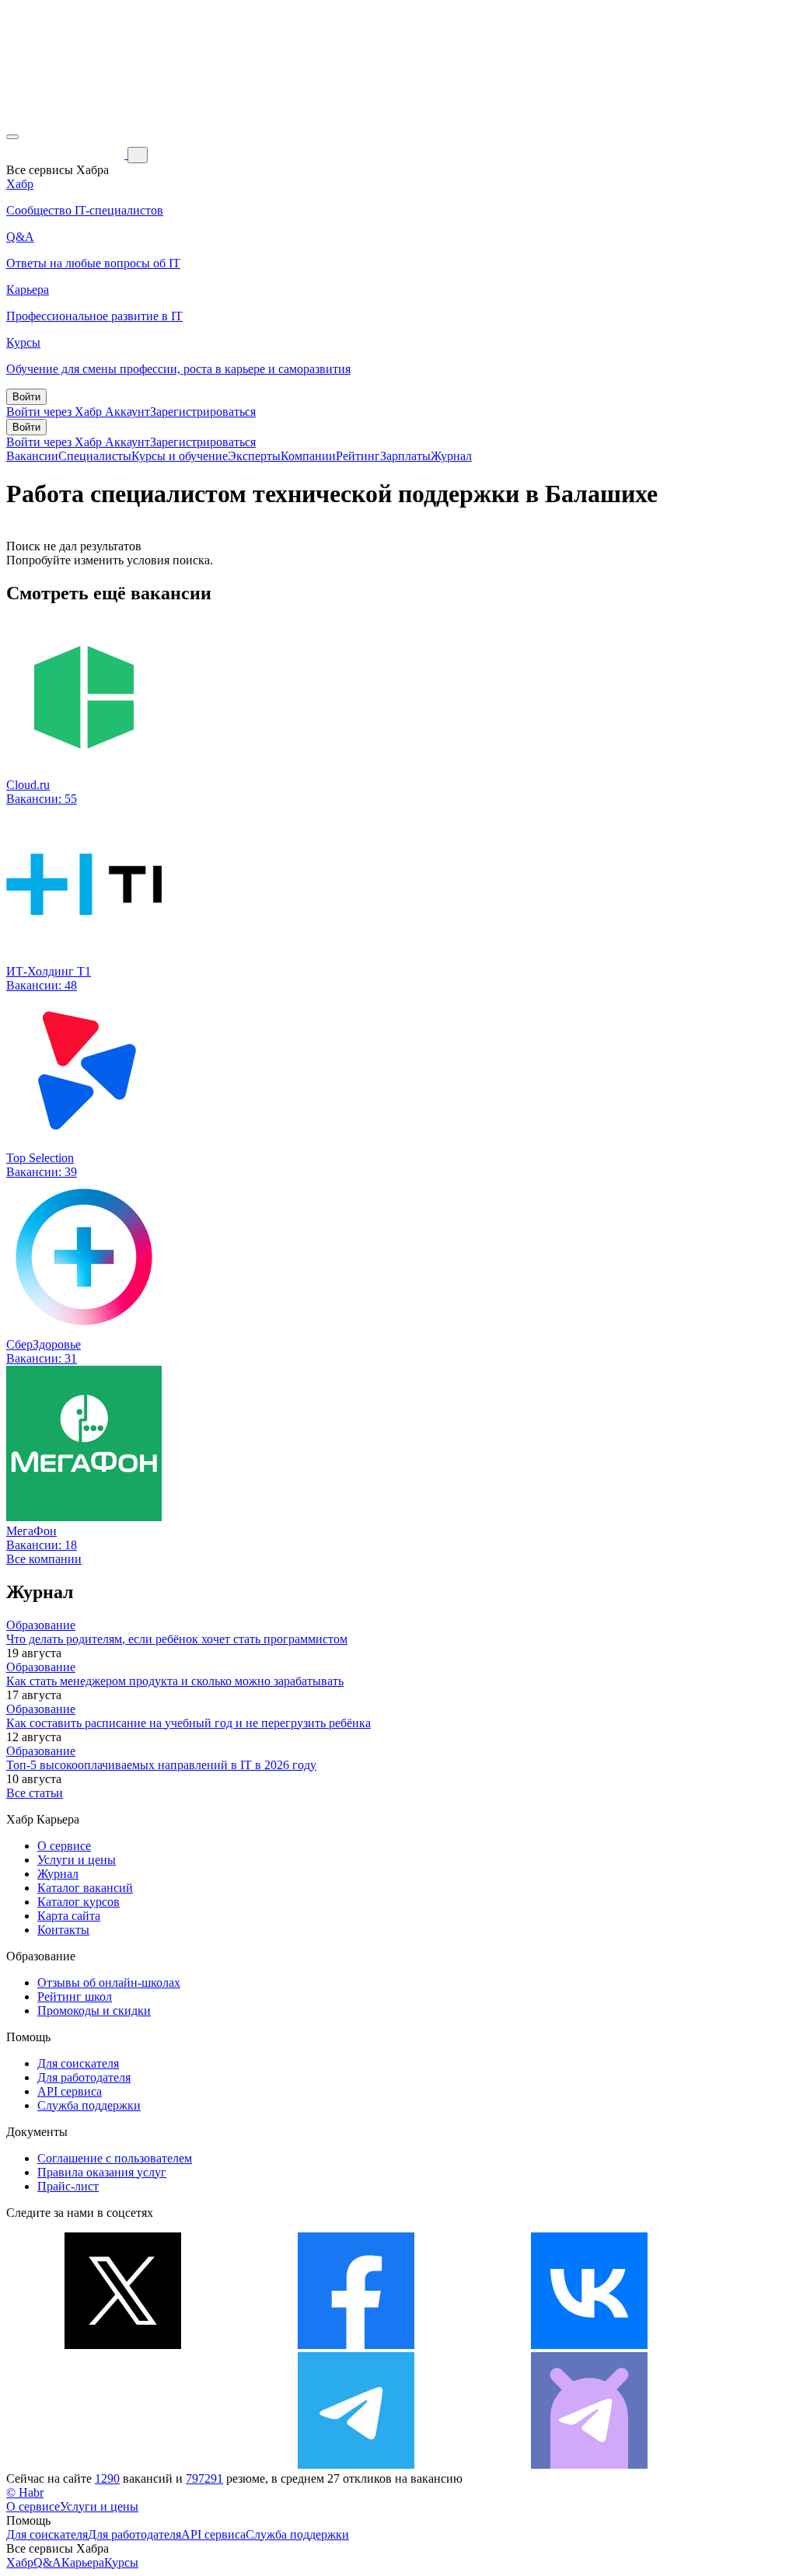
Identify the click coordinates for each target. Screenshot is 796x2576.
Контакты (63, 1930)
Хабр (20, 2562)
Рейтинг (358, 456)
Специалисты (95, 456)
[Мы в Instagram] (123, 2464)
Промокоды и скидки (94, 2011)
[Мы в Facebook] (356, 2345)
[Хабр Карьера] (67, 154)
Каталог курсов (79, 1902)
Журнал (451, 456)
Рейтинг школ (75, 1997)
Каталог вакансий (85, 1888)
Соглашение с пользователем (115, 2158)
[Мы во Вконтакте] (589, 2345)
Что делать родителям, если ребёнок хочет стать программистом (177, 1639)
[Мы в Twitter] (123, 2345)
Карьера (83, 2562)
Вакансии (32, 456)
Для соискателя (78, 2063)
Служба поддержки (89, 2105)
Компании (308, 456)
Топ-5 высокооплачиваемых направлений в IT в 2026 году (161, 1765)
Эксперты (254, 456)
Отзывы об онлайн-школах (109, 1983)
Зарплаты (405, 456)
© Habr (25, 2492)
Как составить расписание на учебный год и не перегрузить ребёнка (189, 1723)
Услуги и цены (77, 1860)
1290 (107, 2478)
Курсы (121, 2562)
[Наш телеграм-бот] (589, 2464)
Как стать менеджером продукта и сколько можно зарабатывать (175, 1681)
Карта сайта (69, 1916)
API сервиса (70, 2091)
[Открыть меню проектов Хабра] (12, 137)
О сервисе (64, 1846)
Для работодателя (84, 2077)
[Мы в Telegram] (356, 2464)
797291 (204, 2478)
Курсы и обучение (180, 456)
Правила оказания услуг (102, 2172)
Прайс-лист (68, 2186)
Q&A (47, 2562)
